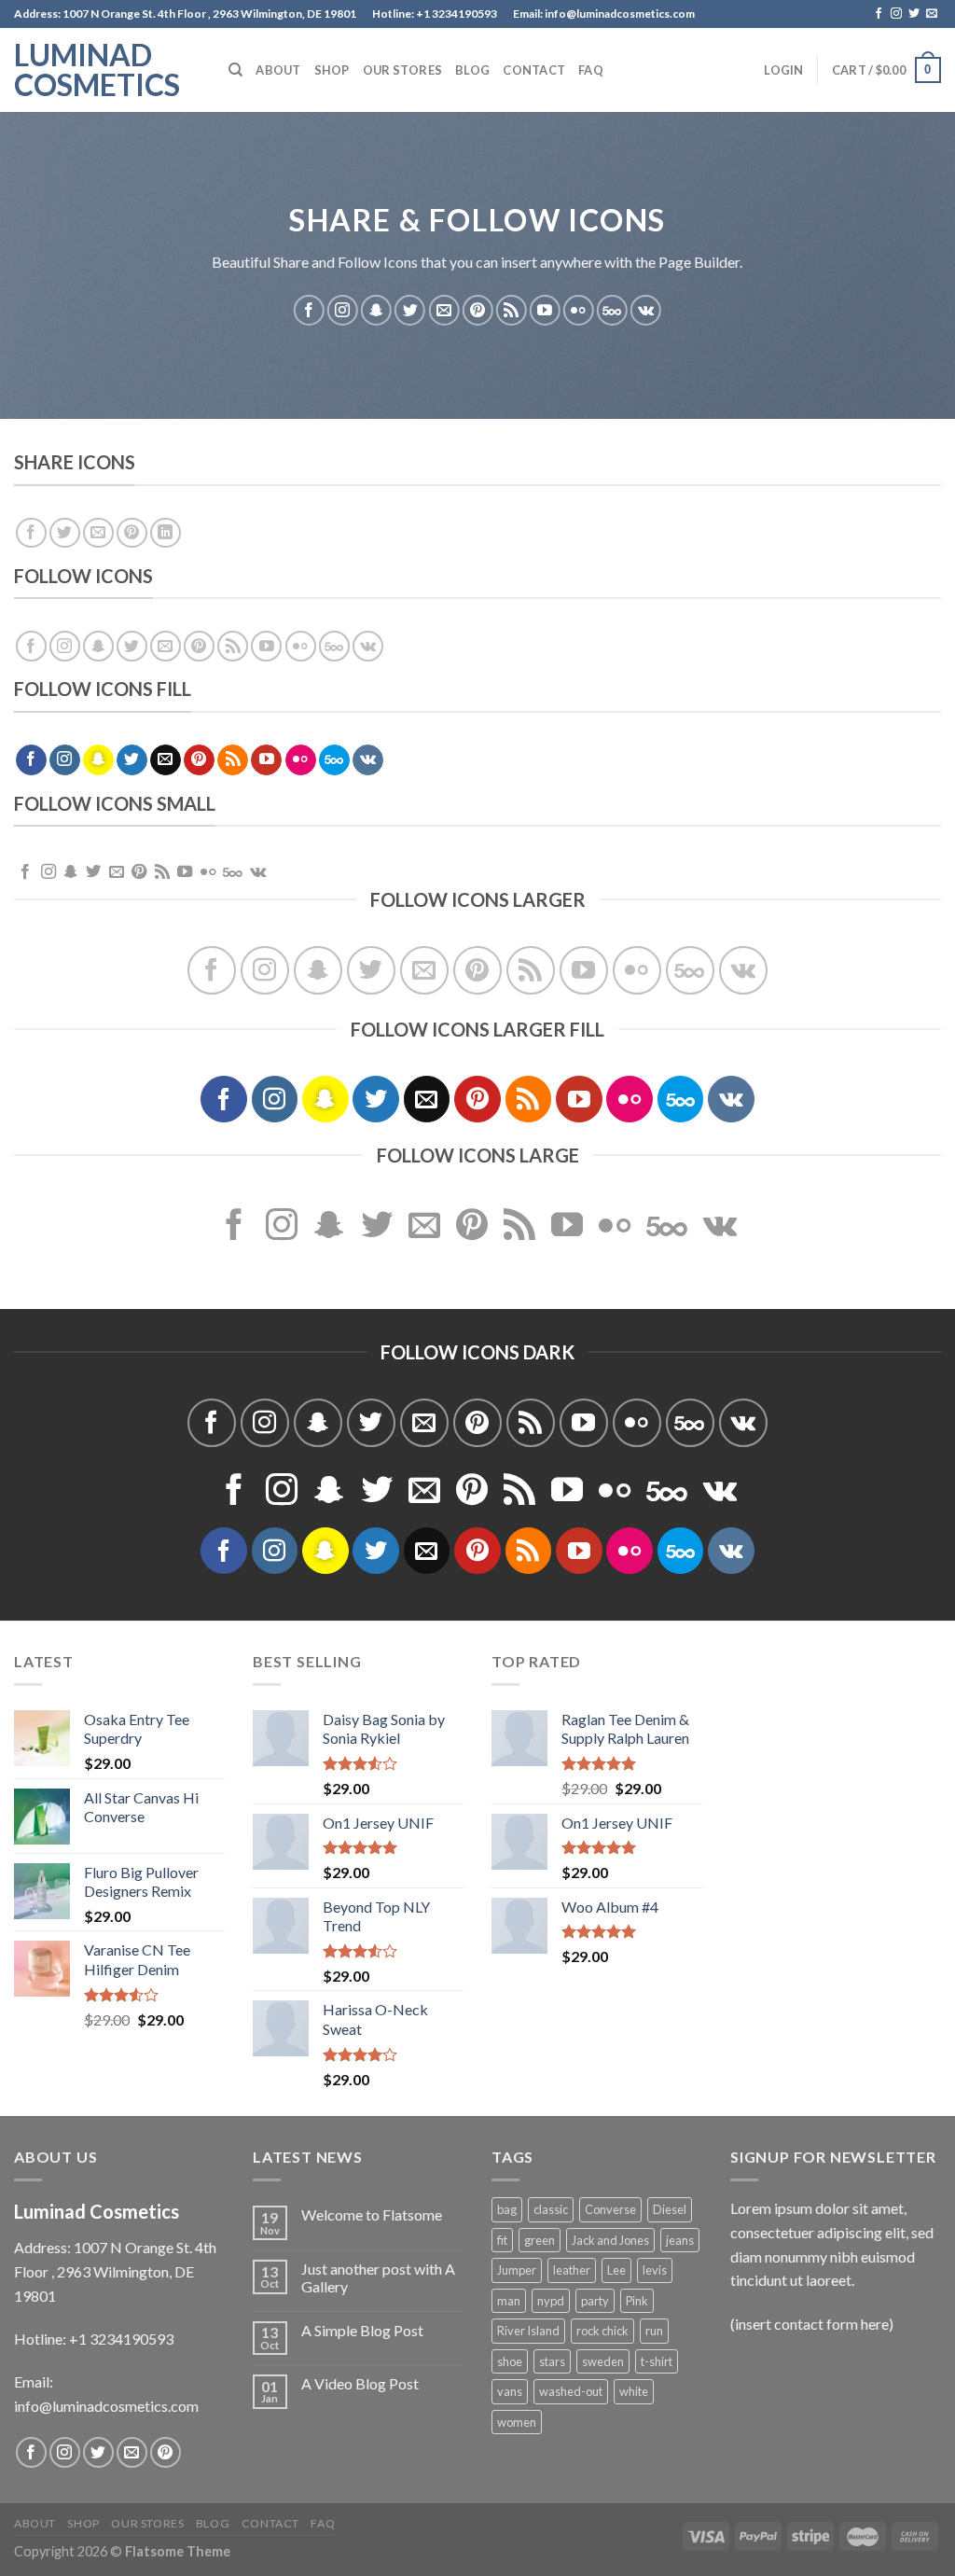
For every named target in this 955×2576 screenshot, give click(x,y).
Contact (534, 70)
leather (572, 2270)
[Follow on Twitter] (914, 14)
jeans (680, 2240)
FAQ (591, 70)
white (634, 2391)
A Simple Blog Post (362, 2330)
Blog (472, 70)
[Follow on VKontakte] (646, 310)
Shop (332, 70)
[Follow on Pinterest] (478, 310)
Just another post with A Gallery (378, 2277)
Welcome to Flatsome (372, 2214)
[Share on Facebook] (31, 533)
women (517, 2422)
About (278, 70)
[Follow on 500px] (612, 310)
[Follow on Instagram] (896, 14)
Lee (616, 2270)
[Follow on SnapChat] (376, 310)
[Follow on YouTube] (545, 310)
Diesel (670, 2209)
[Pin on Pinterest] (132, 533)
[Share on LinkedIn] (166, 533)
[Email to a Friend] (98, 533)
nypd (551, 2301)
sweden (603, 2361)
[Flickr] (579, 310)
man (509, 2301)
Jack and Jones (610, 2240)
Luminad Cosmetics (97, 70)
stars (552, 2361)
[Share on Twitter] (65, 533)
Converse (610, 2209)
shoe (510, 2361)
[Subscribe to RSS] (512, 310)
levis (655, 2270)
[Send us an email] (932, 14)
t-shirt (657, 2361)
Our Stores (403, 70)
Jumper (517, 2270)
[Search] (235, 70)
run (654, 2331)
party (595, 2301)
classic (551, 2209)
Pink (637, 2301)
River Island (528, 2331)
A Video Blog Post (360, 2383)
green (540, 2240)
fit (502, 2240)
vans (510, 2391)
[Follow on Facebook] (879, 14)
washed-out (571, 2391)
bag (507, 2209)
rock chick (602, 2331)
